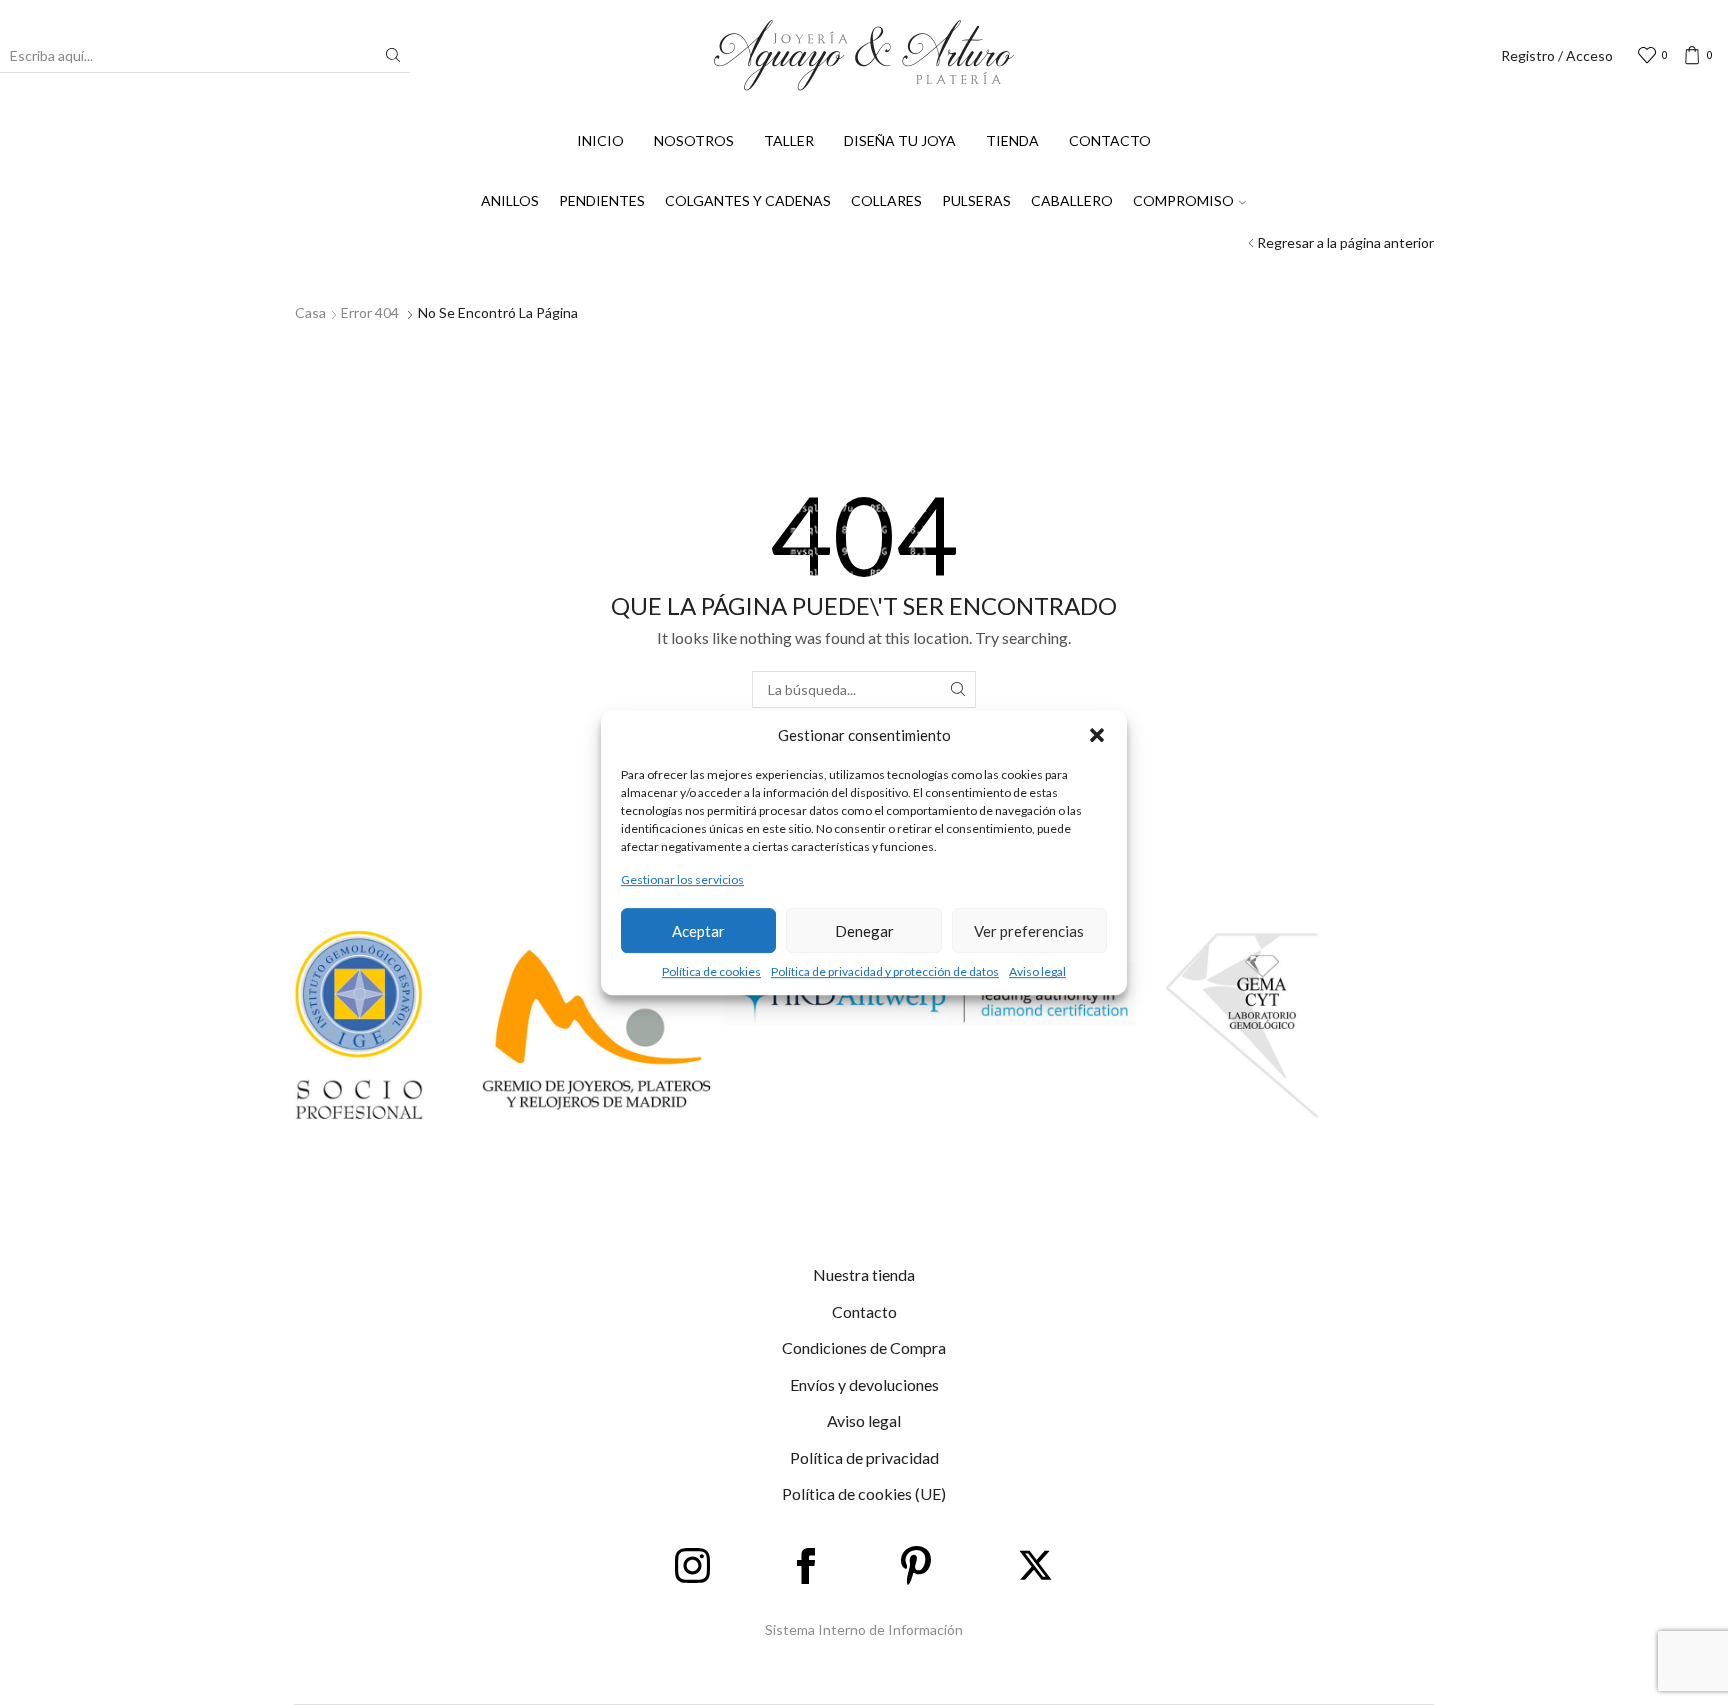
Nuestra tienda (864, 1274)
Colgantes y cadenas (748, 200)
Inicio (600, 140)
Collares (886, 200)
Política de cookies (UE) (864, 1493)
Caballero (1072, 200)
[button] (1097, 735)
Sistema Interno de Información (864, 1629)
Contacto (1110, 140)
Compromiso (1183, 200)
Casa (310, 312)
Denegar (864, 931)
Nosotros (694, 140)
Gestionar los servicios (682, 879)
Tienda (1012, 140)
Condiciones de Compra (864, 1347)
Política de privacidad (864, 1457)
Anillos (510, 200)
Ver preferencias (1029, 931)
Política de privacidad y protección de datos (885, 971)
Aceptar (698, 931)
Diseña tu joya (900, 140)
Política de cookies (711, 971)
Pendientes (602, 200)
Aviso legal (1037, 971)
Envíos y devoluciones (864, 1384)
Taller (789, 140)
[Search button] (393, 55)
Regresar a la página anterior (1345, 242)
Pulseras (976, 200)
